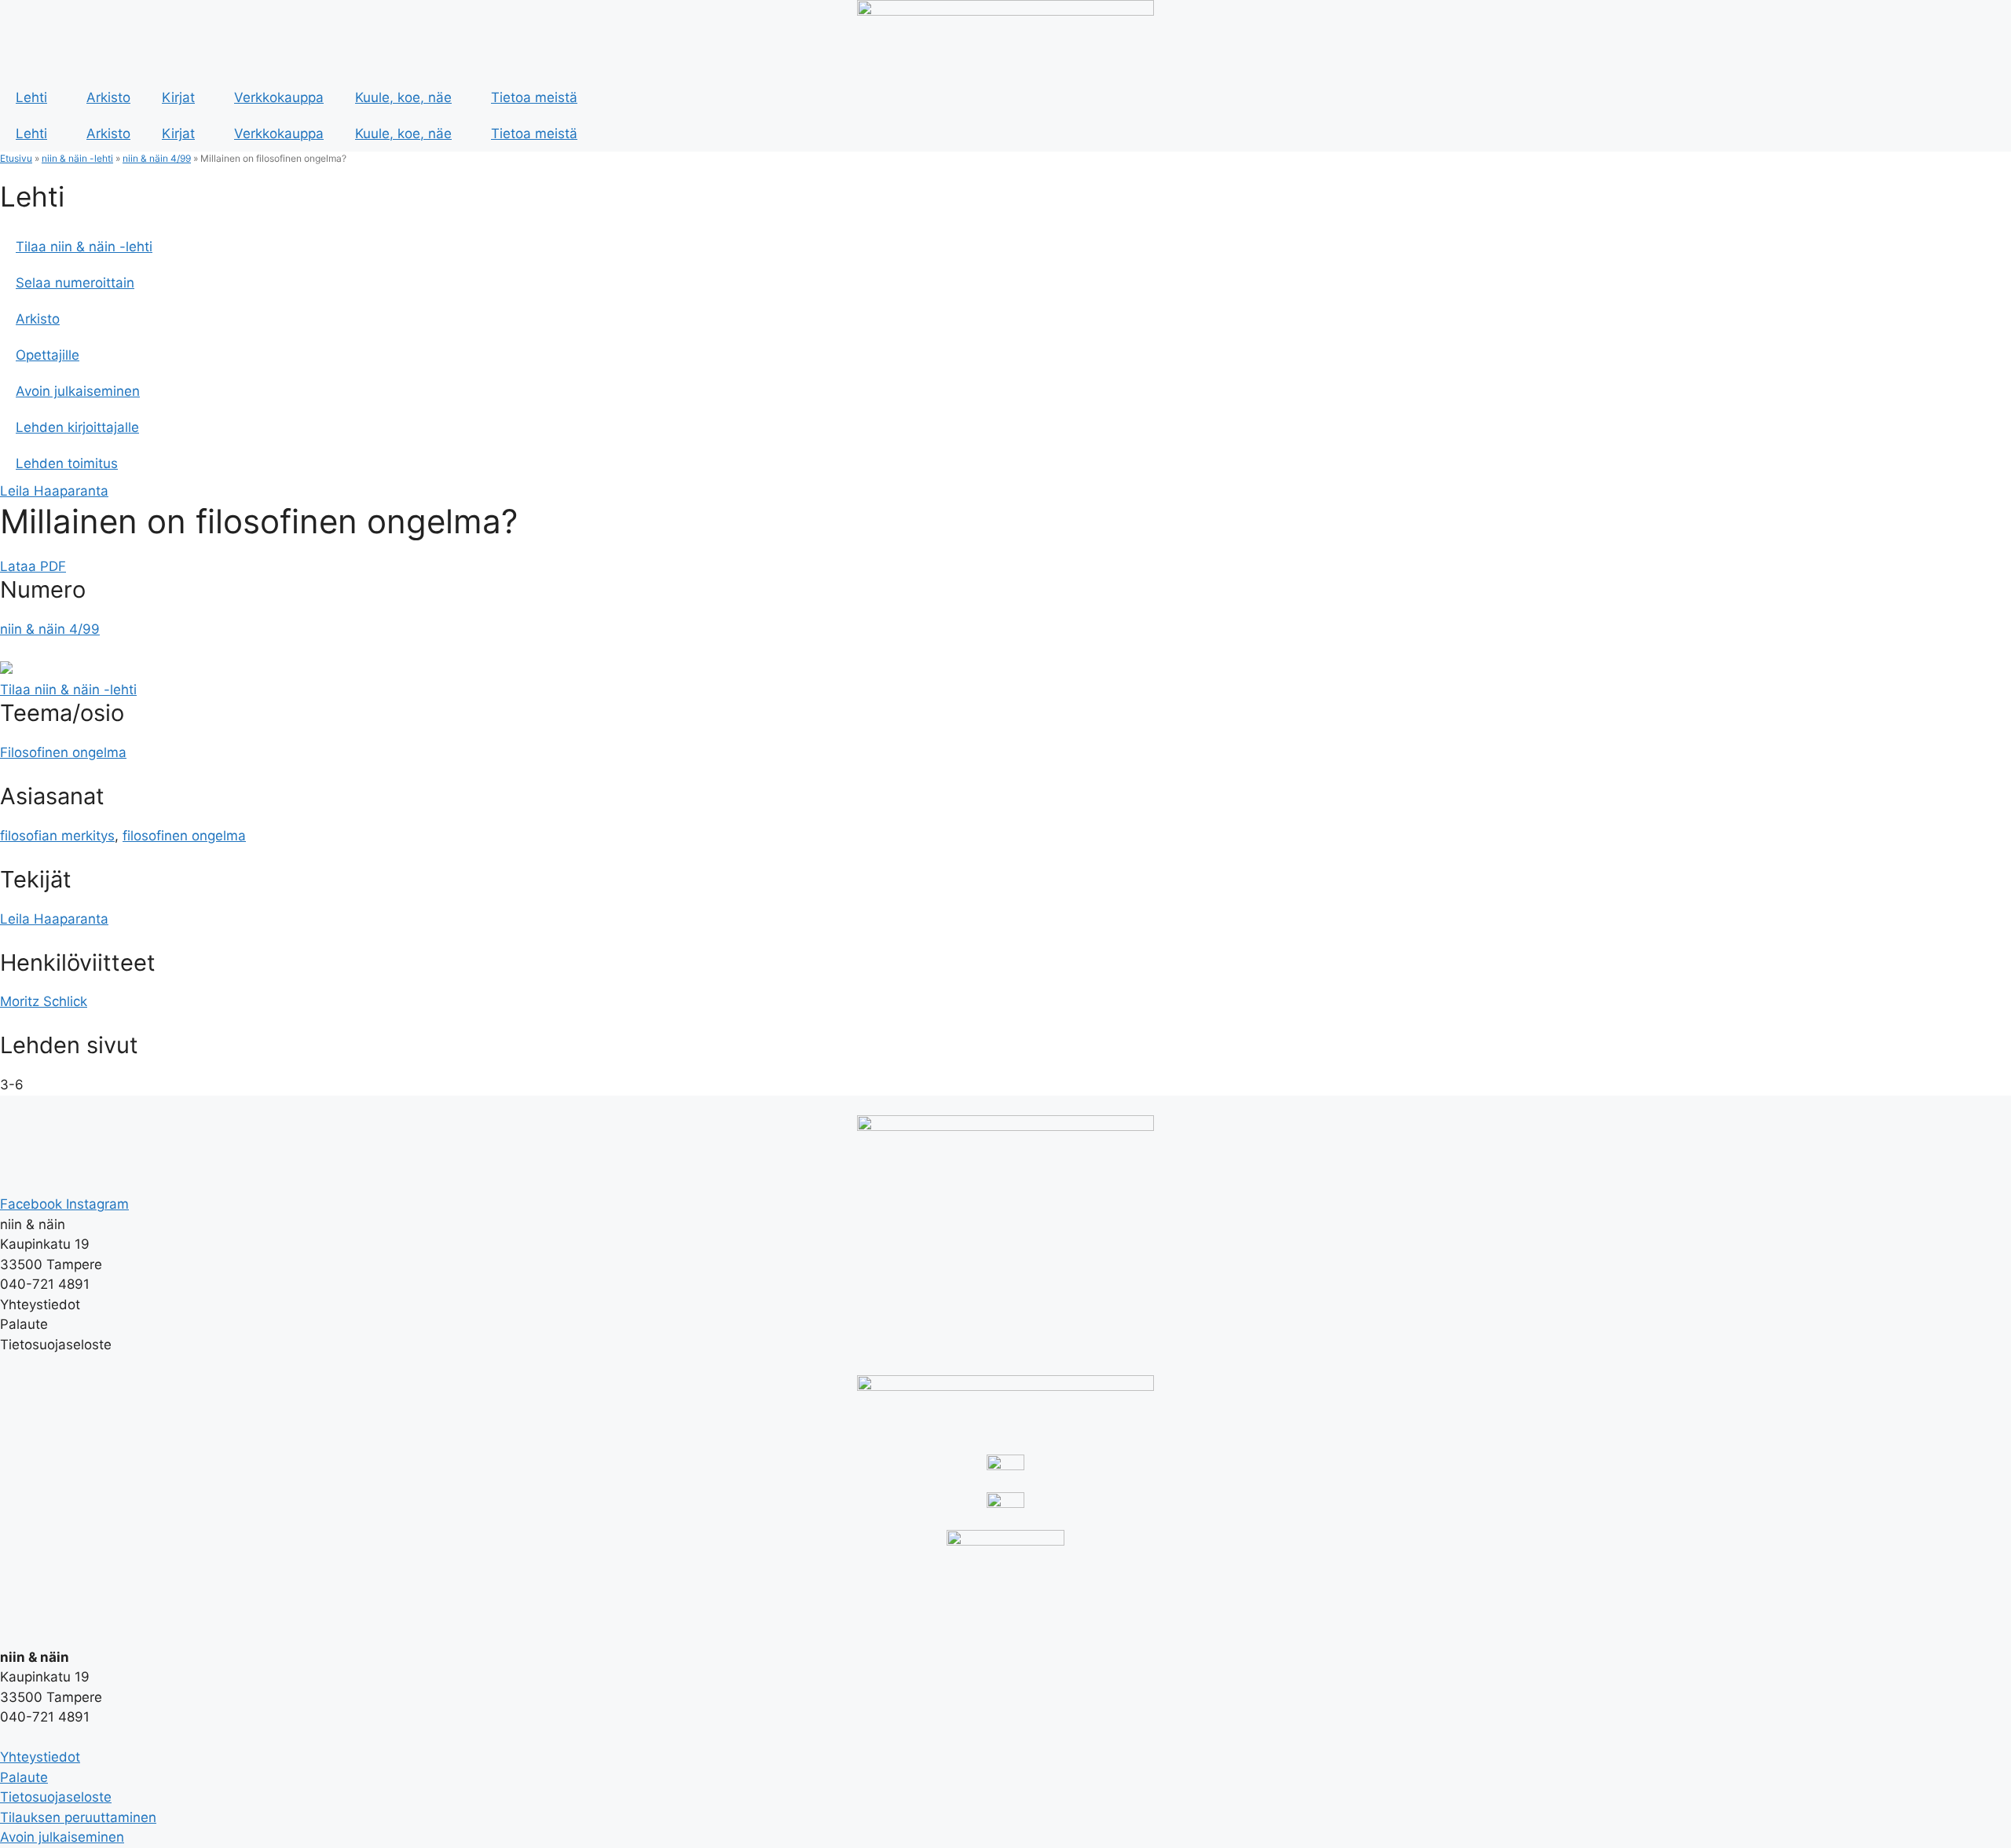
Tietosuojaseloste (56, 1797)
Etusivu (16, 158)
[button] (33, 566)
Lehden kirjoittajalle (77, 427)
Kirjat (178, 97)
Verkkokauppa (279, 97)
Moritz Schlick (44, 1001)
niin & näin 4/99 (157, 158)
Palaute (24, 1777)
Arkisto (108, 97)
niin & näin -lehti (77, 158)
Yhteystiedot (40, 1757)
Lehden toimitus (67, 463)
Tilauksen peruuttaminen (78, 1817)
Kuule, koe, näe (403, 97)
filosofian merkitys (57, 836)
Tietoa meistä (534, 97)
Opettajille (48, 355)
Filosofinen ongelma (63, 752)
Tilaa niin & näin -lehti (84, 247)
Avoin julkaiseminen (78, 391)
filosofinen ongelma (184, 836)
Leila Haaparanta (54, 491)
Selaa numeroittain (75, 283)
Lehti (31, 97)
